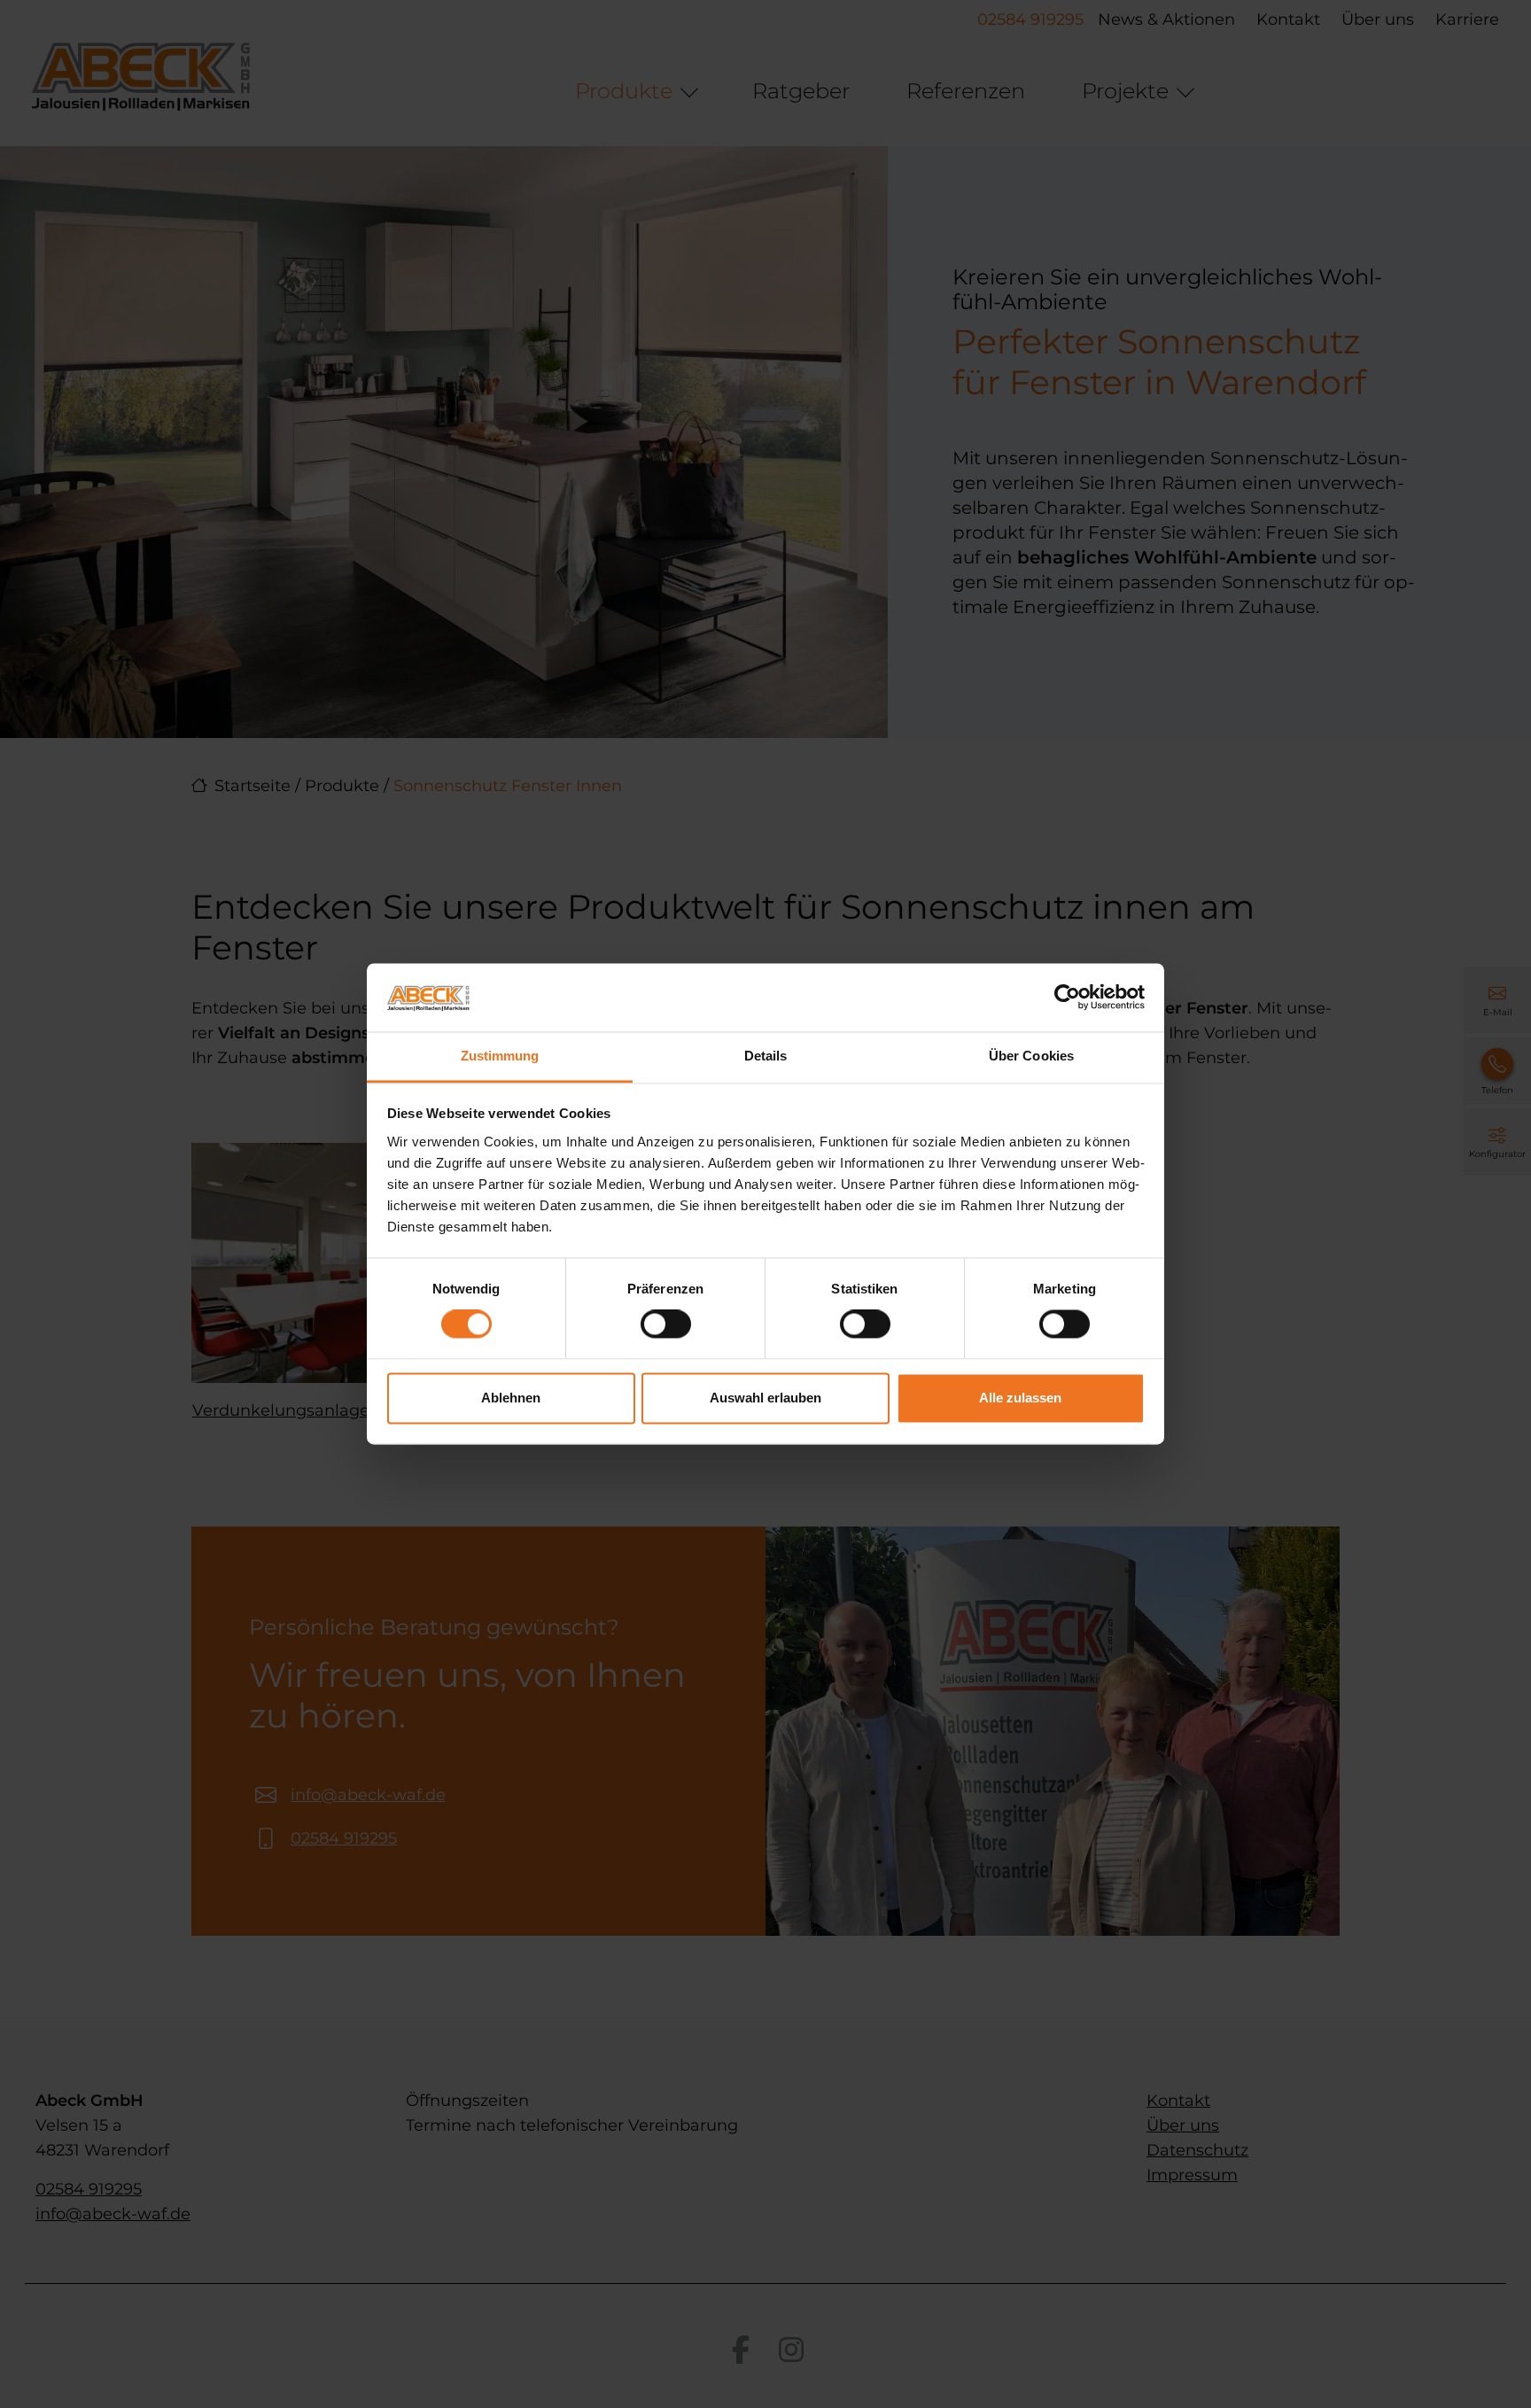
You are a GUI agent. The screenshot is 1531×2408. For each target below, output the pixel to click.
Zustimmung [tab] (500, 1056)
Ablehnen (511, 1398)
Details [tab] (766, 1056)
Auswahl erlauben (765, 1398)
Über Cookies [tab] (1031, 1056)
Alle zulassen (1020, 1398)
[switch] (666, 1324)
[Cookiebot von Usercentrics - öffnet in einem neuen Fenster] (1067, 998)
